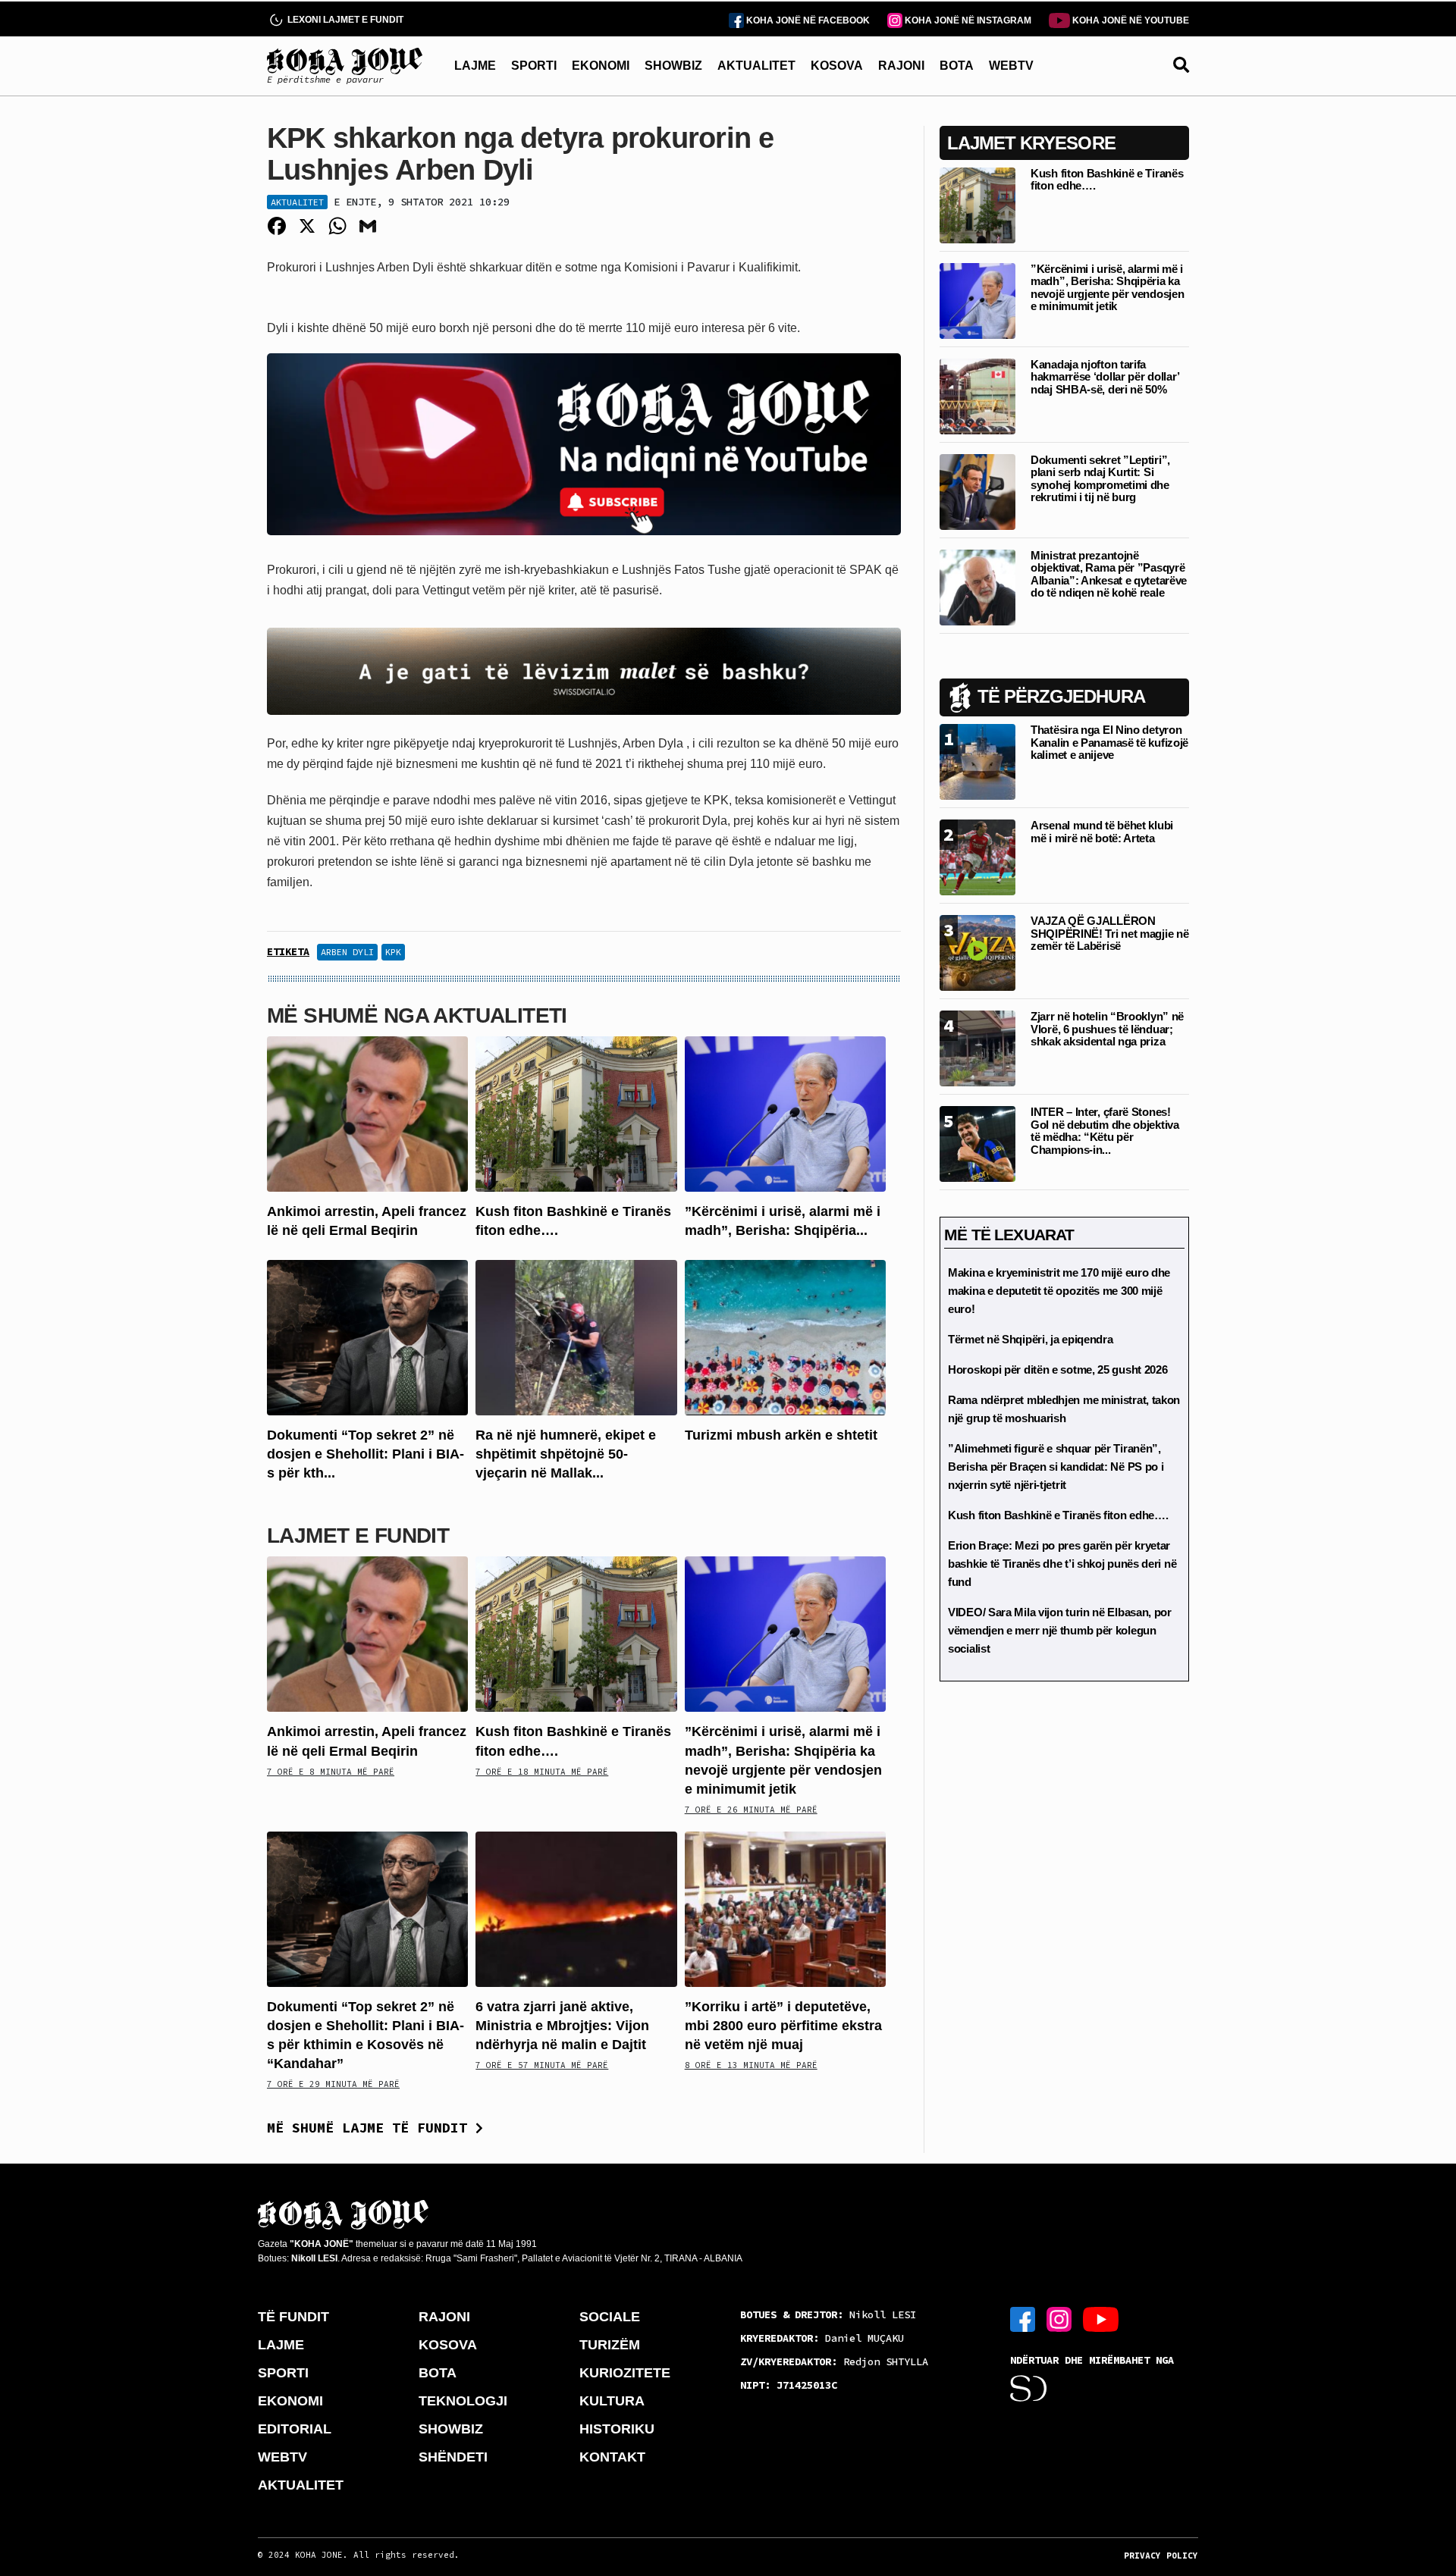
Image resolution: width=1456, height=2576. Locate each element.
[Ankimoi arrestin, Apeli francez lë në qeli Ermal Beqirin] (367, 1113)
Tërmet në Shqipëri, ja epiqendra (1030, 1339)
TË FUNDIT (293, 2317)
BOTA (957, 66)
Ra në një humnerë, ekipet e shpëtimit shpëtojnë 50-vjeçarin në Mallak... (566, 1454)
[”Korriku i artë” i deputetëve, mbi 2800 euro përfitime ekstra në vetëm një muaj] (785, 1908)
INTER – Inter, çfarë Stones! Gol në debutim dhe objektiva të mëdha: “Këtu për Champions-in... (1105, 1131)
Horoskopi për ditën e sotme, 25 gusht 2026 (1057, 1369)
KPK (393, 952)
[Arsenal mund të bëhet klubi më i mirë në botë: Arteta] (977, 856)
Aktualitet (297, 202)
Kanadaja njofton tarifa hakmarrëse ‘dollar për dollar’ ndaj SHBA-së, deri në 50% (1105, 377)
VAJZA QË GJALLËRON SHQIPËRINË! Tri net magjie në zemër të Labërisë (1109, 933)
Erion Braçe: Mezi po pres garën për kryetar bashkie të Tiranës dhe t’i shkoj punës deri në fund (1062, 1564)
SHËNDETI (453, 2457)
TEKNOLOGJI (463, 2401)
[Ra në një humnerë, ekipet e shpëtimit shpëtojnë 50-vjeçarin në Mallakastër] (576, 1337)
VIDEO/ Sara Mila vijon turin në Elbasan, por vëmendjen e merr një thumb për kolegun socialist (1060, 1630)
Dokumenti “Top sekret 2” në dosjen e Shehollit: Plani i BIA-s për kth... (366, 1454)
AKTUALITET (756, 66)
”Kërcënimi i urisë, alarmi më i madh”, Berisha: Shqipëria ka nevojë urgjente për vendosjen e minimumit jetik (1107, 288)
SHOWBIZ (673, 66)
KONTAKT (612, 2457)
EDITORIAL (295, 2429)
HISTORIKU (617, 2429)
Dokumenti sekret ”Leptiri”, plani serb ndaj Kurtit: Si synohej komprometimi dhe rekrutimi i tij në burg (1100, 479)
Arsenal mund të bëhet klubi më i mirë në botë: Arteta (1102, 832)
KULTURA (612, 2401)
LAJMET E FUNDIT (358, 1536)
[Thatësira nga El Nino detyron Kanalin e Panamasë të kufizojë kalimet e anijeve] (977, 761)
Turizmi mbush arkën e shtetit (781, 1435)
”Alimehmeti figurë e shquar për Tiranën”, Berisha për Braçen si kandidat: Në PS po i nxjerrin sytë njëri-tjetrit (1056, 1467)
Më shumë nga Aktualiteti (417, 1015)
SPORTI (534, 66)
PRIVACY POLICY (1161, 2556)
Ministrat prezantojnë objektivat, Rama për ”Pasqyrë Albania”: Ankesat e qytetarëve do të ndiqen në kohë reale (1109, 574)
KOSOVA (837, 66)
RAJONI (901, 66)
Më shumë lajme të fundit (371, 2128)
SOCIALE (610, 2317)
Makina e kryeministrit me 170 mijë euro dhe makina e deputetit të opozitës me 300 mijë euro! (1059, 1291)
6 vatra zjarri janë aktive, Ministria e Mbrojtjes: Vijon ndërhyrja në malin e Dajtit (562, 2026)
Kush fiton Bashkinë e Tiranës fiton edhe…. (1107, 180)
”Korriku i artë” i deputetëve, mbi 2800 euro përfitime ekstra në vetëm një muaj (783, 2026)
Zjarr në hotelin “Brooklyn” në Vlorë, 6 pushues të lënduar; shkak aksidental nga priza (1107, 1029)
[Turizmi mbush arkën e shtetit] (785, 1337)
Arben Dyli (347, 952)
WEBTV (1011, 66)
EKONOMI (601, 66)
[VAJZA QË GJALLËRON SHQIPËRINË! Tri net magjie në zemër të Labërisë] (977, 952)
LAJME (475, 66)
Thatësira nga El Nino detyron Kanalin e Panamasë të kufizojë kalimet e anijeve (1109, 742)
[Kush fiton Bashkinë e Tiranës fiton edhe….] (576, 1113)
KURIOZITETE (625, 2373)
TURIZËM (610, 2345)
